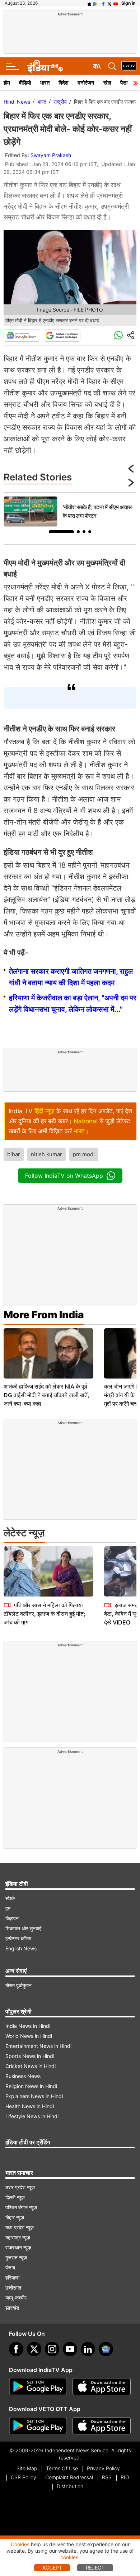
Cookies (20, 2544)
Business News (23, 2076)
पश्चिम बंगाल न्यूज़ (21, 2207)
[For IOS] (102, 2426)
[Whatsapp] (118, 336)
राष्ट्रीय (60, 102)
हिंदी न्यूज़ (45, 1111)
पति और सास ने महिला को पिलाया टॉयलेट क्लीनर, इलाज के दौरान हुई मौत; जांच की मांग (45, 1614)
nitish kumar (46, 1154)
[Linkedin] (88, 2349)
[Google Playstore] (38, 2387)
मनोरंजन (86, 83)
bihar (14, 1154)
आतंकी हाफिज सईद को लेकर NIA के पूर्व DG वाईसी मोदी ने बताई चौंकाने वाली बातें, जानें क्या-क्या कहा (46, 1395)
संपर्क (10, 1898)
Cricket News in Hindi (31, 2066)
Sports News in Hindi (30, 2056)
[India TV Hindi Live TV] (129, 66)
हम (8, 1908)
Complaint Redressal (69, 2477)
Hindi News (17, 102)
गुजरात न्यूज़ (16, 2257)
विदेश (64, 83)
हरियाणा (12, 2278)
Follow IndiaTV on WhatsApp (64, 1176)
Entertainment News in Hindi (38, 2046)
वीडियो (25, 83)
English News (21, 1948)
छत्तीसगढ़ (13, 2288)
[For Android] (38, 2426)
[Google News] (22, 336)
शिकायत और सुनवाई (24, 1928)
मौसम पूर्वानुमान (18, 1985)
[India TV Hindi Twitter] (109, 3)
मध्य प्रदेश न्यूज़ (20, 2227)
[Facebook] (16, 2349)
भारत (45, 83)
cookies (69, 2557)
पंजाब (10, 2267)
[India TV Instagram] (52, 2349)
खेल (107, 83)
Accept (52, 2568)
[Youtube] (70, 2349)
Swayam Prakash (51, 155)
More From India (44, 1315)
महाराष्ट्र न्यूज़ (18, 2237)
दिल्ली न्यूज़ (15, 2197)
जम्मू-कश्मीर (16, 2298)
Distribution (70, 2486)
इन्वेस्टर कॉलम (18, 1938)
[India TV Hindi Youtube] (116, 3)
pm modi (84, 1154)
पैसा (124, 83)
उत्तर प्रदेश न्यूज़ (20, 2187)
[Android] (95, 3)
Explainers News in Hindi (34, 2096)
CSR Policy (24, 2477)
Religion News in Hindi (31, 2086)
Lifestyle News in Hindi (32, 2116)
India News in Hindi (28, 2026)
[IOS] (89, 3)
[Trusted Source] (62, 336)
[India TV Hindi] (45, 66)
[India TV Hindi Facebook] (103, 3)
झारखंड (12, 2308)
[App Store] (102, 2387)
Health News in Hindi (30, 2106)
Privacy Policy (103, 2468)
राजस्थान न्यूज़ (18, 2247)
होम (7, 83)
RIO (125, 2477)
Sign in (128, 3)
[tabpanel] (70, 511)
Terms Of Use (62, 2468)
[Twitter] (34, 2349)
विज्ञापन (12, 1918)
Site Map (27, 2468)
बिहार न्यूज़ (15, 2217)
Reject (95, 2568)
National (86, 1121)
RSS (107, 2477)
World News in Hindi (29, 2036)
